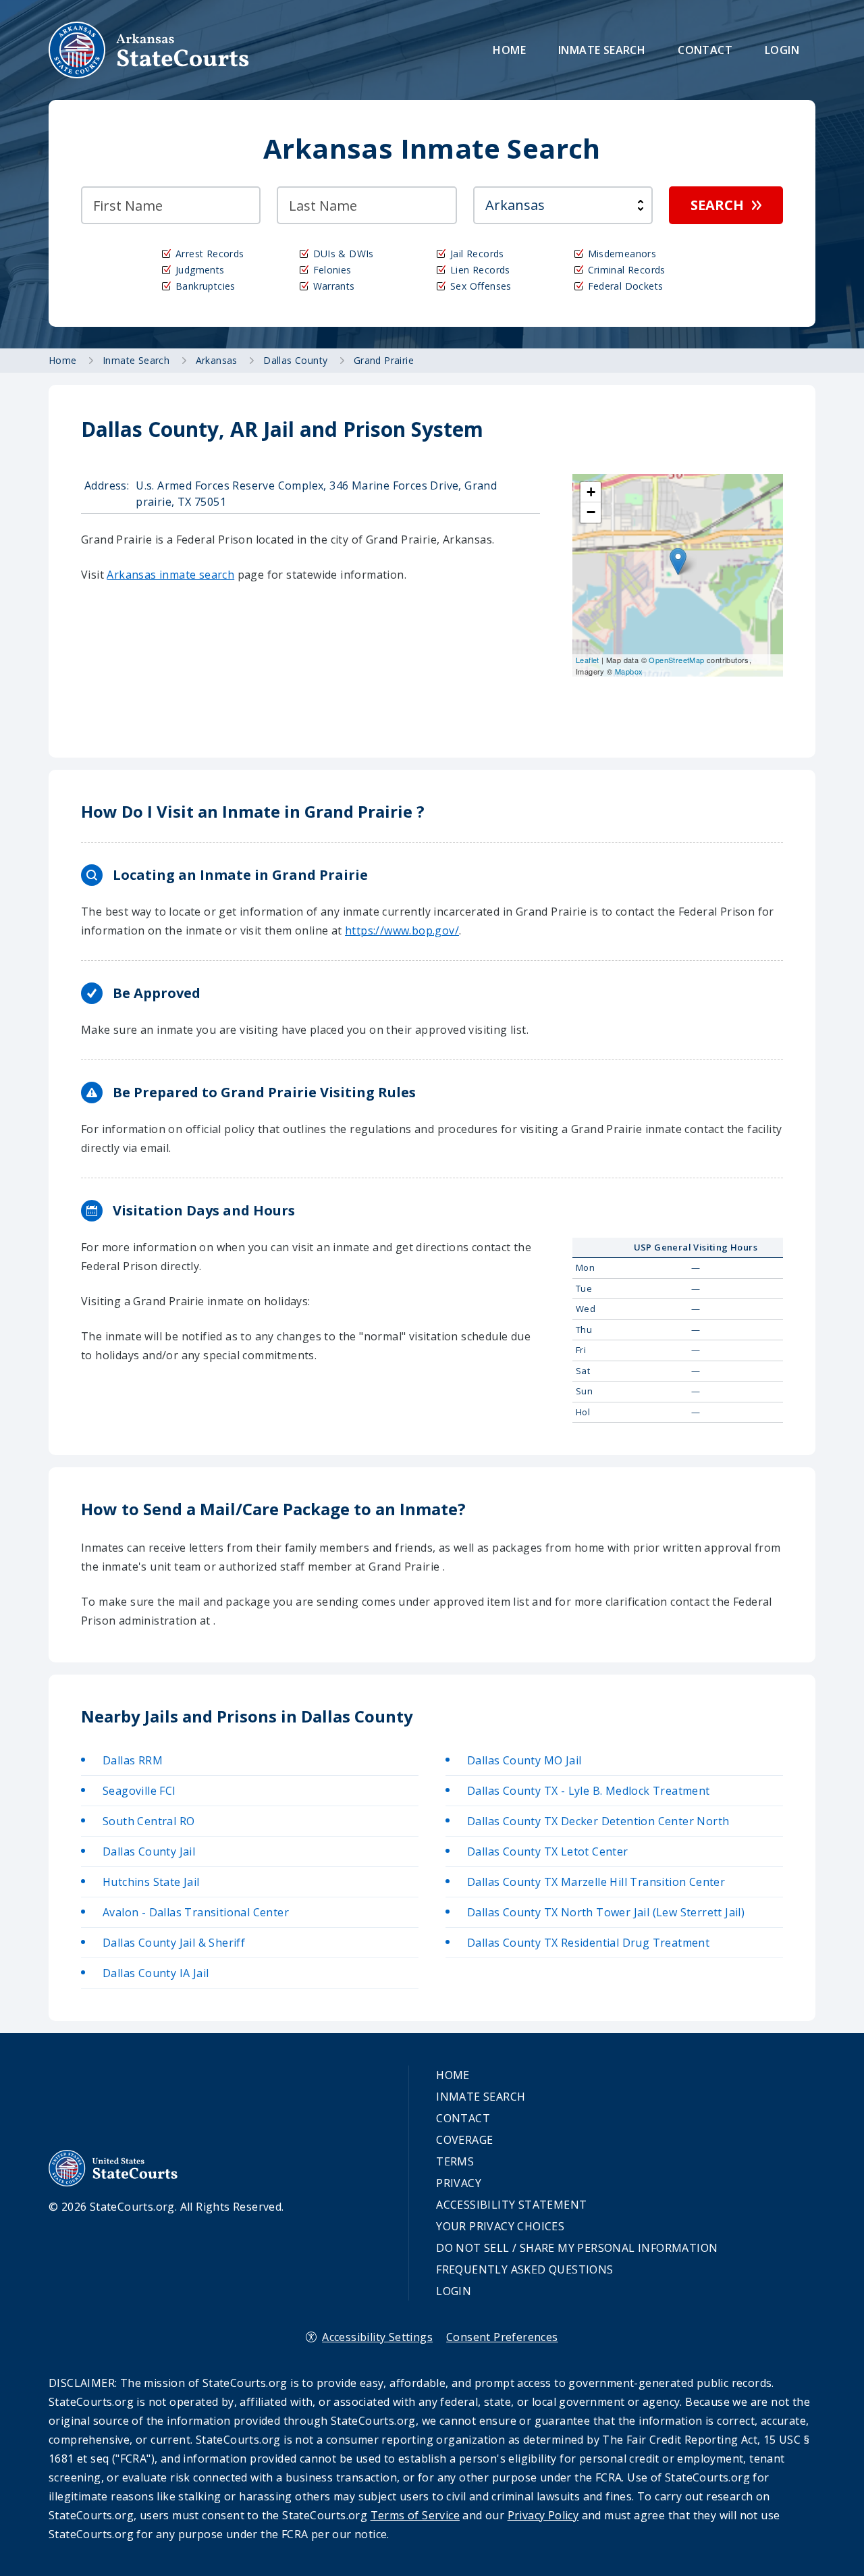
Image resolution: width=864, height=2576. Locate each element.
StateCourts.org (149, 50)
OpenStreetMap (676, 660)
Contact (705, 50)
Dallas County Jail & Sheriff (174, 1943)
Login (782, 50)
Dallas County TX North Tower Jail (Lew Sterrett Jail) (606, 1912)
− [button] (591, 512)
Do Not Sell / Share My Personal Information (577, 2248)
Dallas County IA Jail (156, 1973)
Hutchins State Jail (151, 1882)
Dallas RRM (133, 1760)
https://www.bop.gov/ (402, 930)
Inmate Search (602, 50)
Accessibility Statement (511, 2205)
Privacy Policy (543, 2515)
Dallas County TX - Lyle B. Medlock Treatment (589, 1791)
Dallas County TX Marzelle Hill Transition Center (596, 1882)
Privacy (459, 2183)
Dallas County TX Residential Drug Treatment (588, 1943)
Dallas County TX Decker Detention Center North (598, 1821)
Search (717, 205)
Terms (455, 2161)
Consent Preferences (502, 2337)
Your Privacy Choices (500, 2226)
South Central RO (148, 1821)
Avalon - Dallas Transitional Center (196, 1912)
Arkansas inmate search (170, 575)
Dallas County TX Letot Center (548, 1851)
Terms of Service (415, 2515)
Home (509, 50)
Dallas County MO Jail (524, 1760)
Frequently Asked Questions (524, 2269)
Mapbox (629, 671)
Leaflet (588, 660)
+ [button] (591, 492)
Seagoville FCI (139, 1791)
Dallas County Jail (149, 1851)
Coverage (464, 2140)
